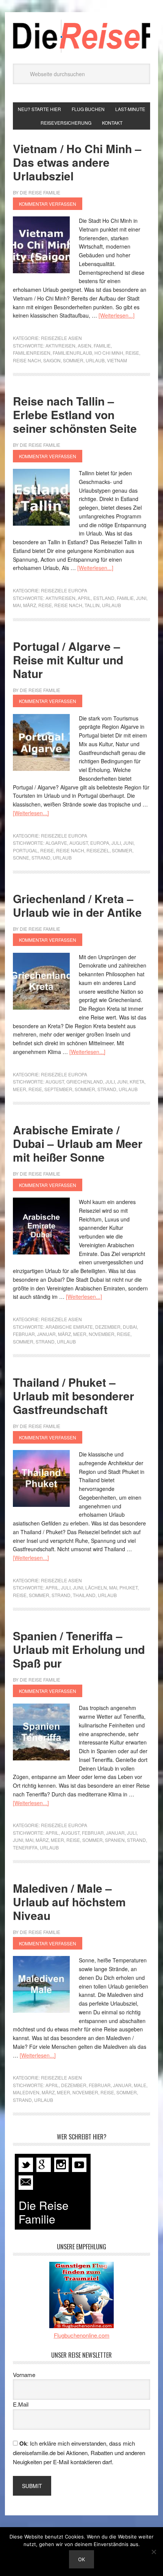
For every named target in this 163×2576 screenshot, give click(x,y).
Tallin (92, 605)
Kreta (137, 1081)
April (84, 598)
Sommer (73, 360)
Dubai (130, 1327)
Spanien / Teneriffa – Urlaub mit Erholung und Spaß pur (79, 1649)
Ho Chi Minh (109, 353)
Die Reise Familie (81, 36)
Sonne (21, 857)
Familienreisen (32, 353)
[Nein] (154, 2552)
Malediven (26, 2092)
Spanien (115, 1840)
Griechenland (85, 1081)
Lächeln (96, 1587)
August (79, 843)
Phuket (129, 1587)
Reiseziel (98, 850)
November (102, 1334)
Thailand (84, 1595)
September (58, 1089)
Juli (116, 843)
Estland (104, 598)
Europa (100, 843)
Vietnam (117, 360)
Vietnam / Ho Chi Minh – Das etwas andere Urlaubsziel (77, 162)
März (30, 605)
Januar (46, 1334)
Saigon (52, 360)
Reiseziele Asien (61, 338)
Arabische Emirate (69, 1327)
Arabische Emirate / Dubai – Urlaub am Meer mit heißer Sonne (78, 1143)
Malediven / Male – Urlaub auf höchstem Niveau (69, 1902)
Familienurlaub (72, 353)
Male (140, 2085)
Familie (102, 345)
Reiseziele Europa (64, 590)
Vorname (24, 2375)
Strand (41, 857)
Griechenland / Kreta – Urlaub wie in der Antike (77, 905)
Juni (141, 598)
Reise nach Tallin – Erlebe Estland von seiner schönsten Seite (75, 414)
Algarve (56, 843)
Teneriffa (25, 1847)
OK (81, 2559)
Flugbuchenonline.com (82, 2335)
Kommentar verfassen (48, 204)
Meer (20, 1089)
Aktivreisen (60, 345)
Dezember (108, 1327)
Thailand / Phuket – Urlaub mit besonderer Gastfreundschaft (74, 1396)
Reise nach (27, 360)
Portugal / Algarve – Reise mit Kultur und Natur (68, 660)
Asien (85, 345)
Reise (132, 353)
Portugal (25, 850)
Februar (24, 1334)
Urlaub (95, 360)
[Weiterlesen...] (117, 315)
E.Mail (21, 2404)
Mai (17, 605)
